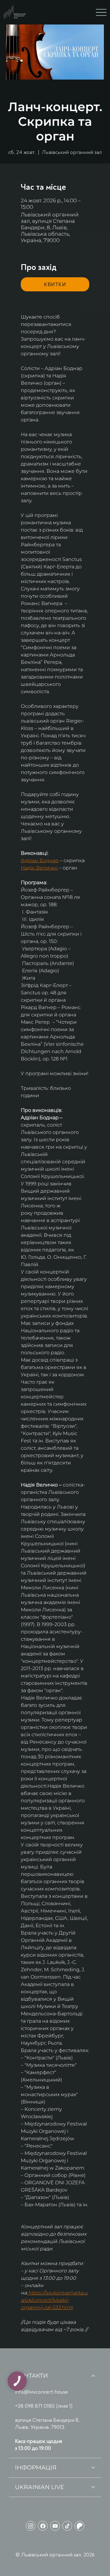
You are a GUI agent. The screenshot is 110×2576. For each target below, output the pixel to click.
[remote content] (55, 284)
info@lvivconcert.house (42, 2392)
